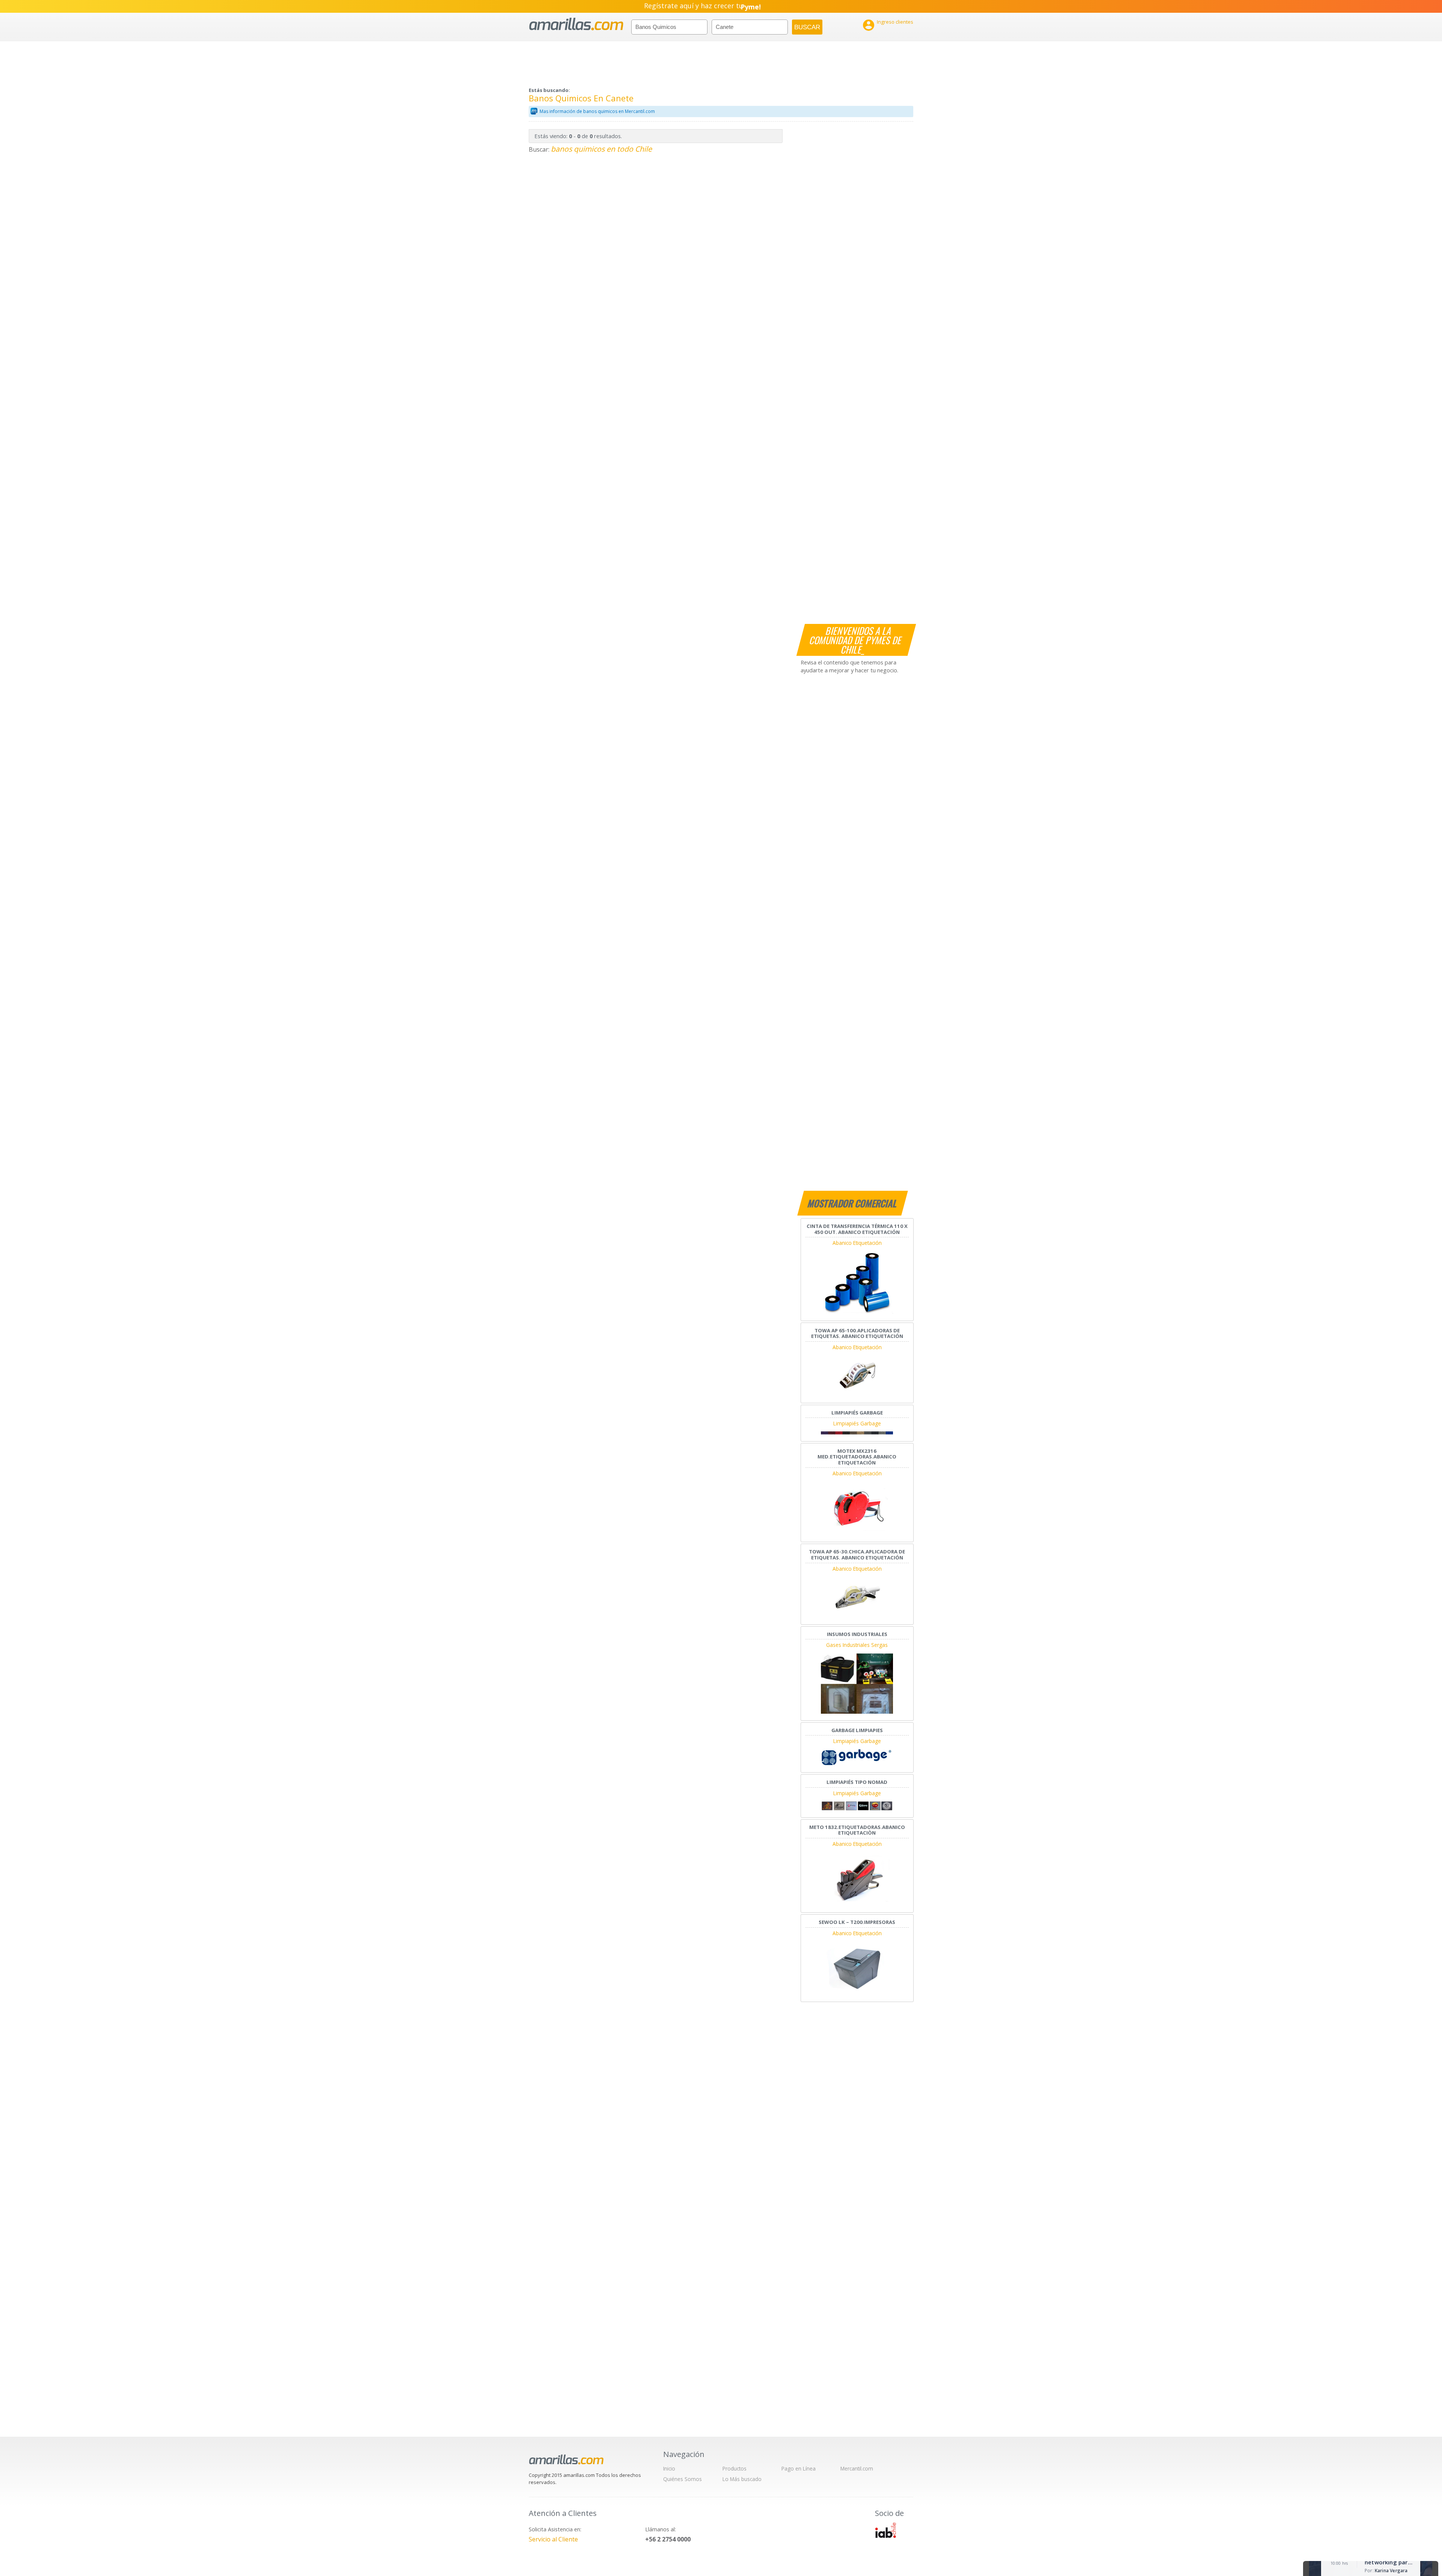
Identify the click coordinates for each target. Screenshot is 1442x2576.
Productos (735, 2468)
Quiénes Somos (683, 2479)
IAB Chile (885, 2530)
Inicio (669, 2468)
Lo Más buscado (742, 2479)
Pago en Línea (799, 2468)
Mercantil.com (857, 2468)
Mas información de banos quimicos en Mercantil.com (597, 111)
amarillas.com (576, 24)
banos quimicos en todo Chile (601, 149)
